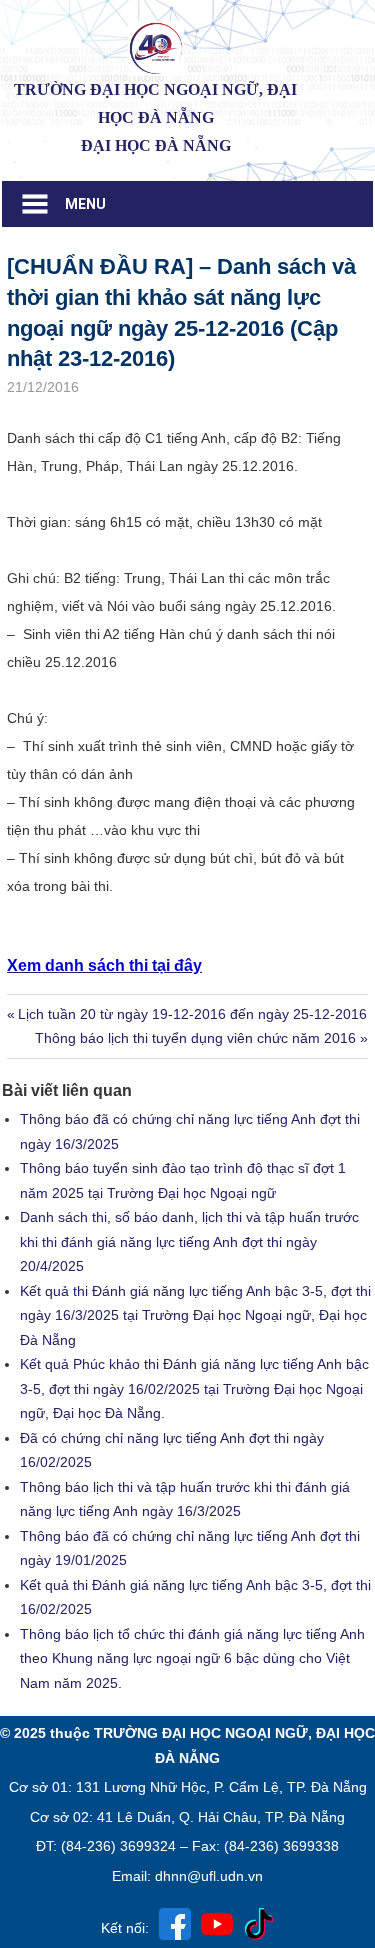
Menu (85, 204)
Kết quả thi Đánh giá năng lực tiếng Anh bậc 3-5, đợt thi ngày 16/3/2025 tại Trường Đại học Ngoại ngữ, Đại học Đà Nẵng (195, 1315)
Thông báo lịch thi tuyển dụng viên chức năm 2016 (195, 1038)
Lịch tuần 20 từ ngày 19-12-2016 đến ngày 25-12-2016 (192, 1014)
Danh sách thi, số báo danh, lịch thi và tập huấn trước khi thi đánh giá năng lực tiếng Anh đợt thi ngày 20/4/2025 (189, 1241)
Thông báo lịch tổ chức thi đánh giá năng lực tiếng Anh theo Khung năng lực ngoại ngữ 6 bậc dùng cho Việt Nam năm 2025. (192, 1658)
